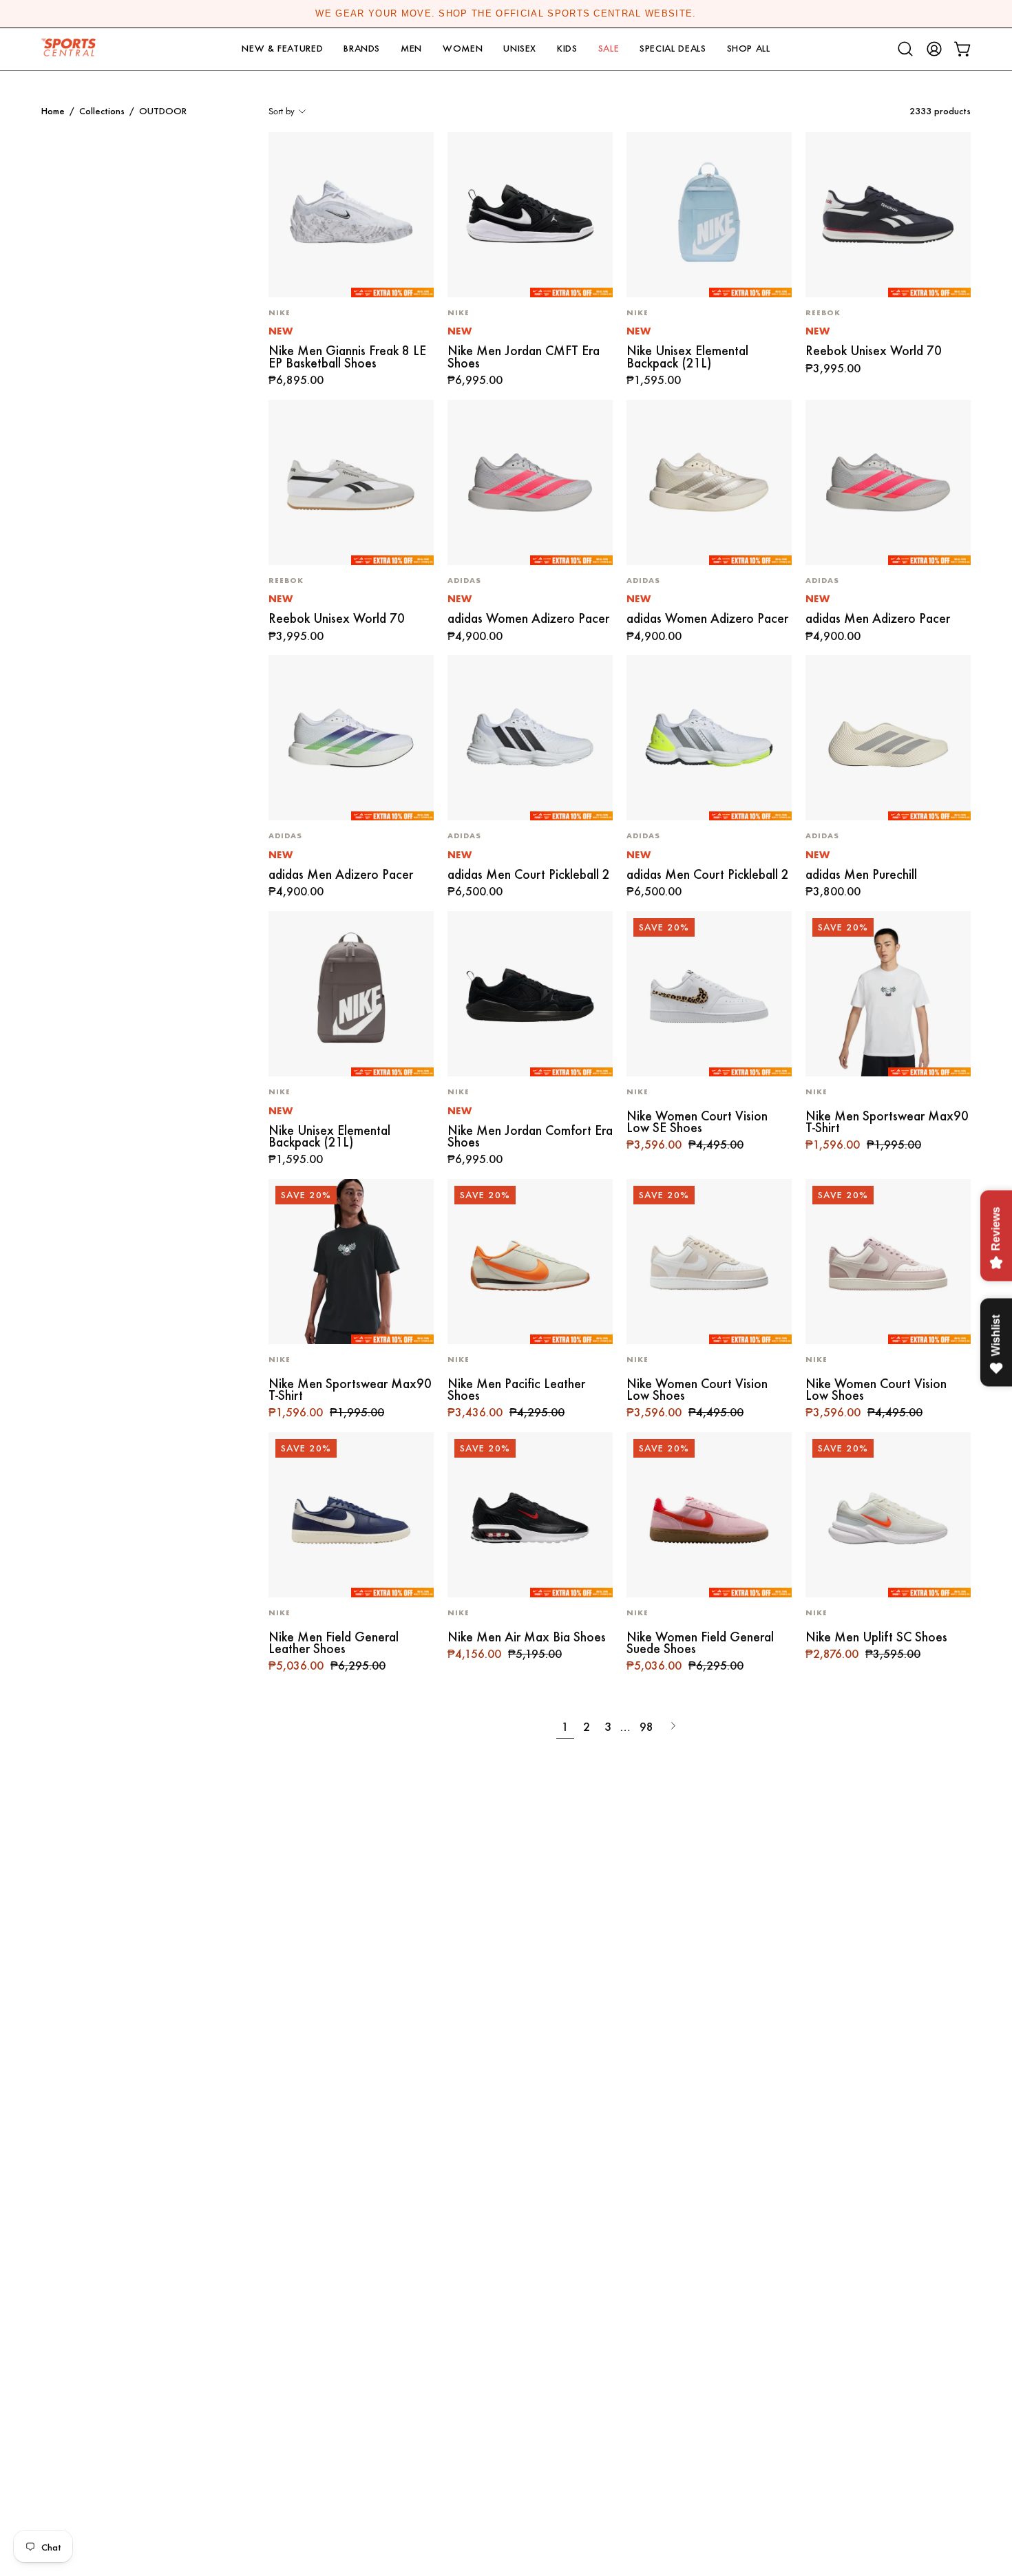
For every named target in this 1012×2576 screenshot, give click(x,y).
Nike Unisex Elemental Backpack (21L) (687, 357)
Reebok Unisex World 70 (874, 351)
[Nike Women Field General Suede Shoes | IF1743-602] (709, 1515)
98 (646, 1726)
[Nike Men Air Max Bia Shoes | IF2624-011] (530, 1515)
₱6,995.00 (475, 381)
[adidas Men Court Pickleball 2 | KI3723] (530, 738)
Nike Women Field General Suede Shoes (700, 1643)
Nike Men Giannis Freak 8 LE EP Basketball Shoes (347, 357)
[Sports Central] (72, 49)
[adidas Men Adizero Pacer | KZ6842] (351, 738)
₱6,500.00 (475, 892)
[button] (282, 49)
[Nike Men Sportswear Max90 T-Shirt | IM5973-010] (351, 1262)
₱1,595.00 (654, 381)
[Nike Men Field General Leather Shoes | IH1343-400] (351, 1515)
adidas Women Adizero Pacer (528, 618)
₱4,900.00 (475, 637)
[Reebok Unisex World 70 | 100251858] (888, 215)
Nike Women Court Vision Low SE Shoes (697, 1122)
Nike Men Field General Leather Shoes (334, 1643)
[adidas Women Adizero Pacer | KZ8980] (709, 482)
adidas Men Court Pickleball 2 (529, 874)
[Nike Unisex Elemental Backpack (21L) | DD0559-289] (351, 994)
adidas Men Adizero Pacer (878, 618)
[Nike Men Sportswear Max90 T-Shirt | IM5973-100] (888, 994)
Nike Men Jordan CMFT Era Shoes (524, 357)
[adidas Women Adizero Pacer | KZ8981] (530, 482)
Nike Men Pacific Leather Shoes (516, 1390)
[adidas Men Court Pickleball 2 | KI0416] (709, 738)
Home (53, 111)
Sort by (282, 111)
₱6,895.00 (296, 381)
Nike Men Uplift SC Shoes (876, 1637)
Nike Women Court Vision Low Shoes (697, 1390)
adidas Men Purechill (861, 874)
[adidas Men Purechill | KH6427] (888, 738)
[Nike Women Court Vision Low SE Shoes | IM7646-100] (709, 994)
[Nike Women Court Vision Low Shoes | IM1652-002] (709, 1262)
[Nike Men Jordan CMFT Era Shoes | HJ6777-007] (530, 215)
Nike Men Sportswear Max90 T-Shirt (887, 1122)
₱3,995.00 (833, 369)
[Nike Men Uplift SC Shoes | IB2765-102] (888, 1515)
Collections (102, 111)
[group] (506, 14)
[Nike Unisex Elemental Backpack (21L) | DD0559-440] (709, 215)
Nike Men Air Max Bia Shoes (527, 1637)
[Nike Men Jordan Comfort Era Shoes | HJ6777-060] (530, 994)
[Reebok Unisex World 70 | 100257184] (351, 482)
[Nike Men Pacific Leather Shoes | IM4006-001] (530, 1262)
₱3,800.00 (833, 892)
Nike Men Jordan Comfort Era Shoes (530, 1137)
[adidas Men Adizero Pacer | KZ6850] (888, 482)
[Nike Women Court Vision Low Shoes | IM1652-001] (888, 1262)
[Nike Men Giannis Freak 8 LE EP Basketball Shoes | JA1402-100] (351, 215)
